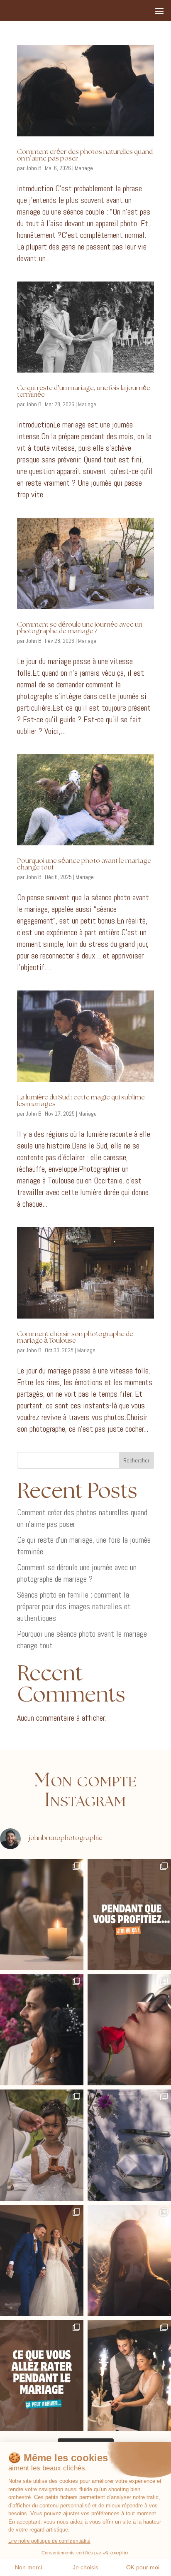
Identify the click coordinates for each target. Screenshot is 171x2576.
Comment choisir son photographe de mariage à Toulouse (75, 1337)
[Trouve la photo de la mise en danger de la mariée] (42, 1915)
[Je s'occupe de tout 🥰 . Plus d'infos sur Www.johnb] (129, 1915)
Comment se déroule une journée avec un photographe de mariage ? (80, 628)
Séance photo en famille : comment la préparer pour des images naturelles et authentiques (74, 1606)
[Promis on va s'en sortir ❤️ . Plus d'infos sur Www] (42, 2376)
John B (33, 168)
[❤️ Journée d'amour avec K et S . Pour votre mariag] (42, 2261)
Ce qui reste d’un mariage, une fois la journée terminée (84, 391)
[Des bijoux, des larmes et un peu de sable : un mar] (42, 2145)
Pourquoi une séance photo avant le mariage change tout (84, 864)
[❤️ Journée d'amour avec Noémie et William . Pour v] (129, 2376)
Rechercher (136, 1460)
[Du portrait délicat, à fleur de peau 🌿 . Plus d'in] (129, 2030)
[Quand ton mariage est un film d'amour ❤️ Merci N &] (42, 2030)
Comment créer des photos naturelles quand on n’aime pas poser (85, 155)
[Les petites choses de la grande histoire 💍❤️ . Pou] (129, 2145)
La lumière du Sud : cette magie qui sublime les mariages (81, 1101)
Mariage (84, 168)
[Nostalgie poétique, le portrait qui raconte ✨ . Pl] (129, 2261)
